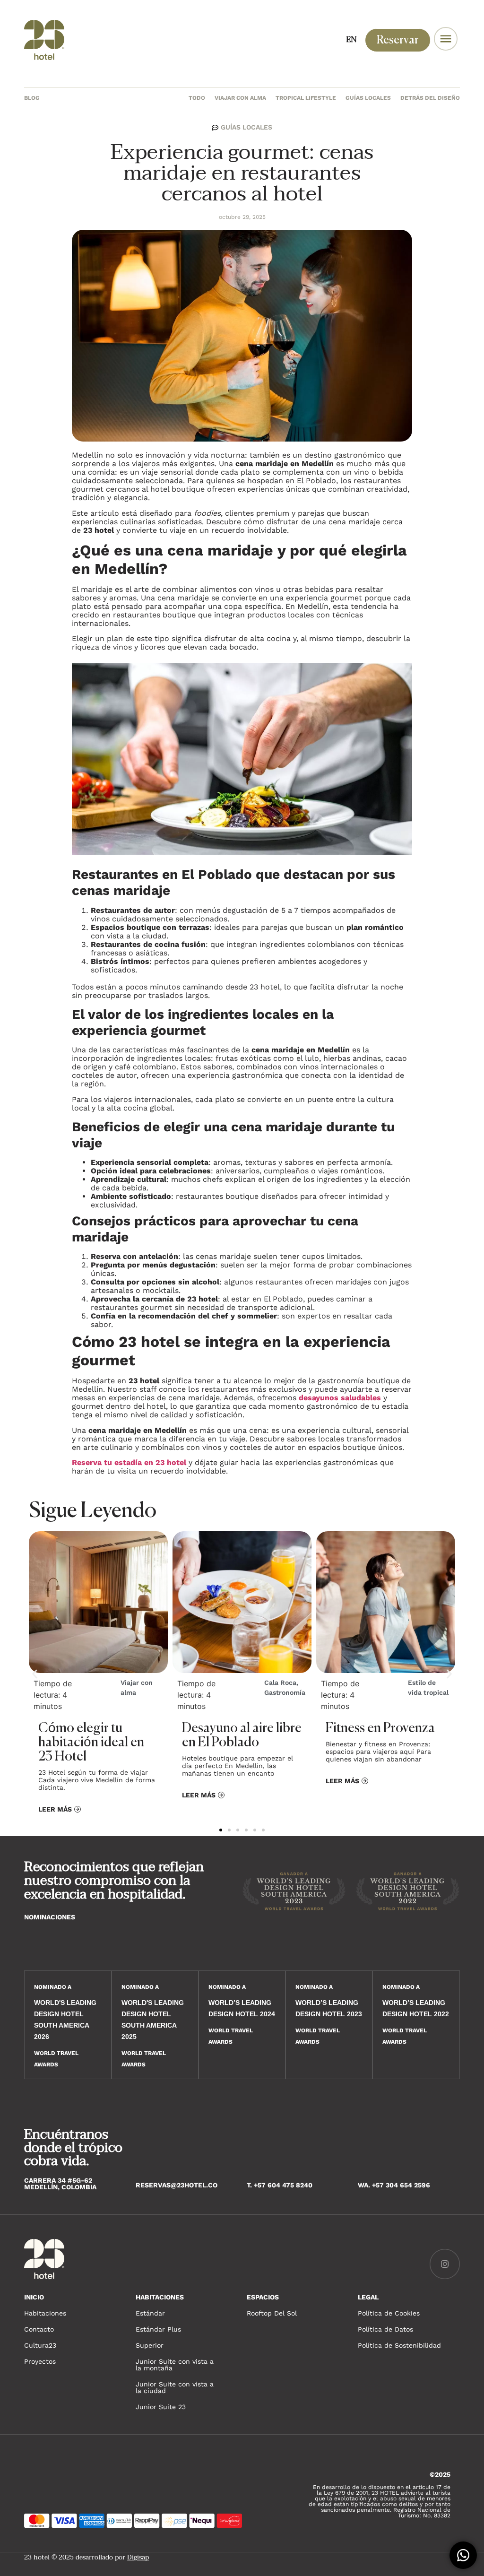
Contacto (39, 2329)
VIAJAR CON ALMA (240, 98)
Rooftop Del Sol (272, 2313)
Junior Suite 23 (161, 2407)
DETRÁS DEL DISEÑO (430, 98)
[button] (35, 1674)
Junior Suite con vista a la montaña (175, 2365)
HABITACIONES (160, 2297)
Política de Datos (385, 2329)
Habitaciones (45, 2313)
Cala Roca (280, 1683)
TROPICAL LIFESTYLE (306, 98)
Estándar (150, 2313)
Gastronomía (285, 1692)
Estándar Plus (158, 2329)
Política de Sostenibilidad (399, 2345)
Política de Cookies (389, 2313)
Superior (150, 2345)
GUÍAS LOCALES (368, 98)
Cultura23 (40, 2345)
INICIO (34, 2297)
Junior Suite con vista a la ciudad (175, 2387)
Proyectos (40, 2361)
